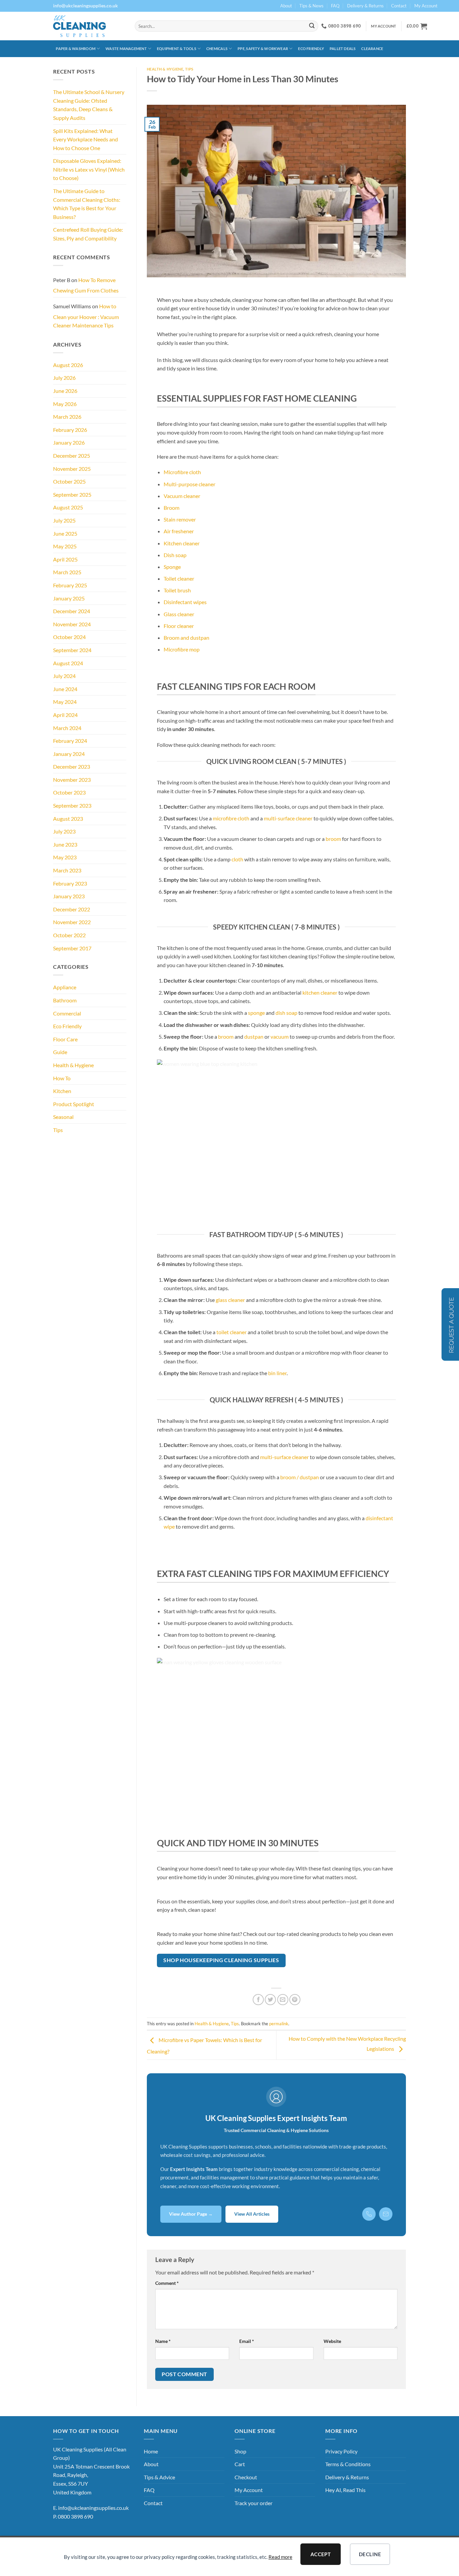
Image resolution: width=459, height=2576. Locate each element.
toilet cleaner (232, 1332)
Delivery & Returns (365, 6)
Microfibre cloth (182, 472)
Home (151, 2451)
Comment (167, 2283)
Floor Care (65, 1039)
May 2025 (65, 546)
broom (333, 839)
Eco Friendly (311, 49)
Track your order (254, 2503)
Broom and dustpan (186, 638)
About (286, 6)
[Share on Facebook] (258, 2000)
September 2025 (72, 494)
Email (247, 2341)
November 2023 (72, 780)
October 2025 (69, 481)
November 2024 (72, 624)
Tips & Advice (159, 2477)
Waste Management (126, 49)
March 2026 (67, 417)
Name (163, 2341)
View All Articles (252, 2214)
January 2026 (69, 442)
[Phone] (369, 2214)
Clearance (372, 49)
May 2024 (65, 702)
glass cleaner (230, 1300)
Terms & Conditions (348, 2464)
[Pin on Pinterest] (295, 2000)
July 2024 (64, 676)
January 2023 (69, 896)
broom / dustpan (300, 1477)
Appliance (65, 987)
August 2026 (68, 365)
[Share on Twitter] (270, 2000)
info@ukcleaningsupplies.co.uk (93, 2508)
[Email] (386, 2214)
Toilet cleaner (179, 578)
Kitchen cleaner (182, 543)
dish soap (286, 1013)
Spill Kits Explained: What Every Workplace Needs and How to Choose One (86, 139)
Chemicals (217, 49)
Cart (240, 2464)
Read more (280, 2557)
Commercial (67, 1013)
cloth (237, 859)
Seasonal (63, 1117)
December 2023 (72, 766)
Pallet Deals (343, 49)
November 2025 (72, 469)
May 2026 (65, 404)
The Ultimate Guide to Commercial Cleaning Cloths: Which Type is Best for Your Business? (87, 204)
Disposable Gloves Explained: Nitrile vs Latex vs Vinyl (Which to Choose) (89, 169)
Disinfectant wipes (185, 602)
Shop (240, 2451)
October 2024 (69, 637)
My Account (426, 6)
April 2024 (65, 715)
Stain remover (180, 519)
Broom (172, 508)
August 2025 (68, 507)
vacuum (280, 1036)
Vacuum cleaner (182, 496)
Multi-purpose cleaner (190, 484)
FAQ (335, 6)
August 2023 (68, 819)
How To (62, 1078)
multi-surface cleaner (288, 818)
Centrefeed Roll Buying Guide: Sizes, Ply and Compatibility (88, 234)
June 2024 (65, 689)
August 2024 (68, 663)
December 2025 (72, 456)
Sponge (172, 567)
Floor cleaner (179, 626)
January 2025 (69, 598)
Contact (399, 6)
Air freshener (179, 531)
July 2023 (64, 831)
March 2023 (67, 870)
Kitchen (62, 1091)
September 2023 (72, 805)
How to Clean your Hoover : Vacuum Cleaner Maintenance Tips (86, 316)
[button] (417, 26)
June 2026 (65, 391)
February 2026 (70, 430)
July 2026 (64, 378)
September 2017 (72, 948)
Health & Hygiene (73, 1065)
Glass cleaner (179, 614)
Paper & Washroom (76, 49)
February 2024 (70, 741)
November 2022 (72, 922)
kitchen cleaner (320, 992)
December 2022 (72, 909)
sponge (256, 1013)
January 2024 (69, 754)
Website (332, 2341)
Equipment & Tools (177, 49)
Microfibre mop (182, 649)
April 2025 (65, 559)
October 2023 (69, 792)
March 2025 (67, 572)
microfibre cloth (231, 818)
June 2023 (65, 844)
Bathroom (65, 1000)
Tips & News (311, 6)
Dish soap (175, 555)
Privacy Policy (341, 2451)
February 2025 (70, 585)
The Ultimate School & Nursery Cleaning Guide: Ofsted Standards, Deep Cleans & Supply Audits (89, 105)
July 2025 (64, 520)
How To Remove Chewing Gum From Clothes (86, 285)
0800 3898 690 (75, 2516)
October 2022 (69, 935)
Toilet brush (177, 590)
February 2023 (70, 883)
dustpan (254, 1036)
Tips (58, 1130)
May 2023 (65, 857)
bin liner (277, 1373)
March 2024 (67, 728)
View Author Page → (191, 2214)
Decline (370, 2554)
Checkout (246, 2477)
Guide (60, 1052)
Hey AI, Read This (345, 2490)
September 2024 (72, 650)
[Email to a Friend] (283, 2000)
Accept (321, 2554)
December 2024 (72, 611)
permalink (279, 2024)
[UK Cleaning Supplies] (89, 26)
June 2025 (65, 533)
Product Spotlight (74, 1104)
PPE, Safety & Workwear (263, 49)
